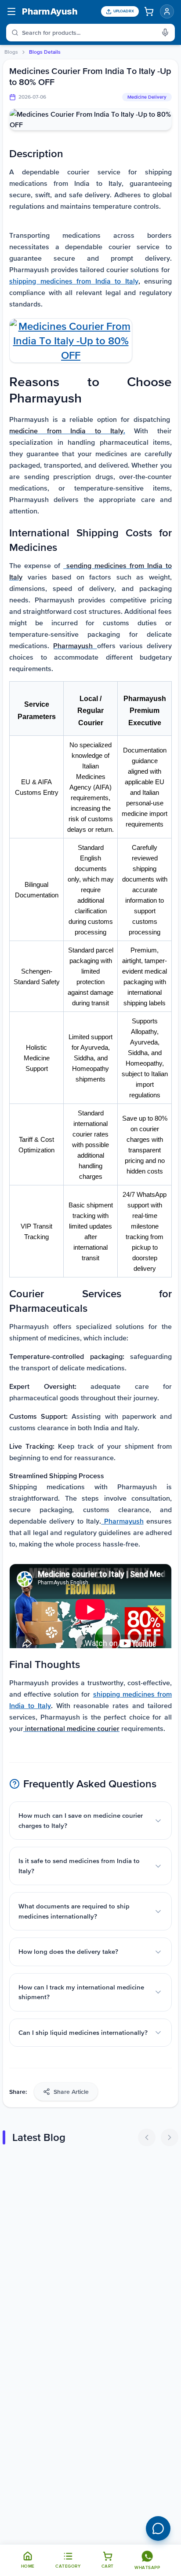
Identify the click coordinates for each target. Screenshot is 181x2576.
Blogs (11, 52)
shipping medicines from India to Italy (74, 281)
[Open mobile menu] (11, 11)
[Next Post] (170, 2137)
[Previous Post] (147, 2137)
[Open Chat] (158, 2528)
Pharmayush (122, 1521)
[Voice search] (168, 33)
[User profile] (167, 11)
